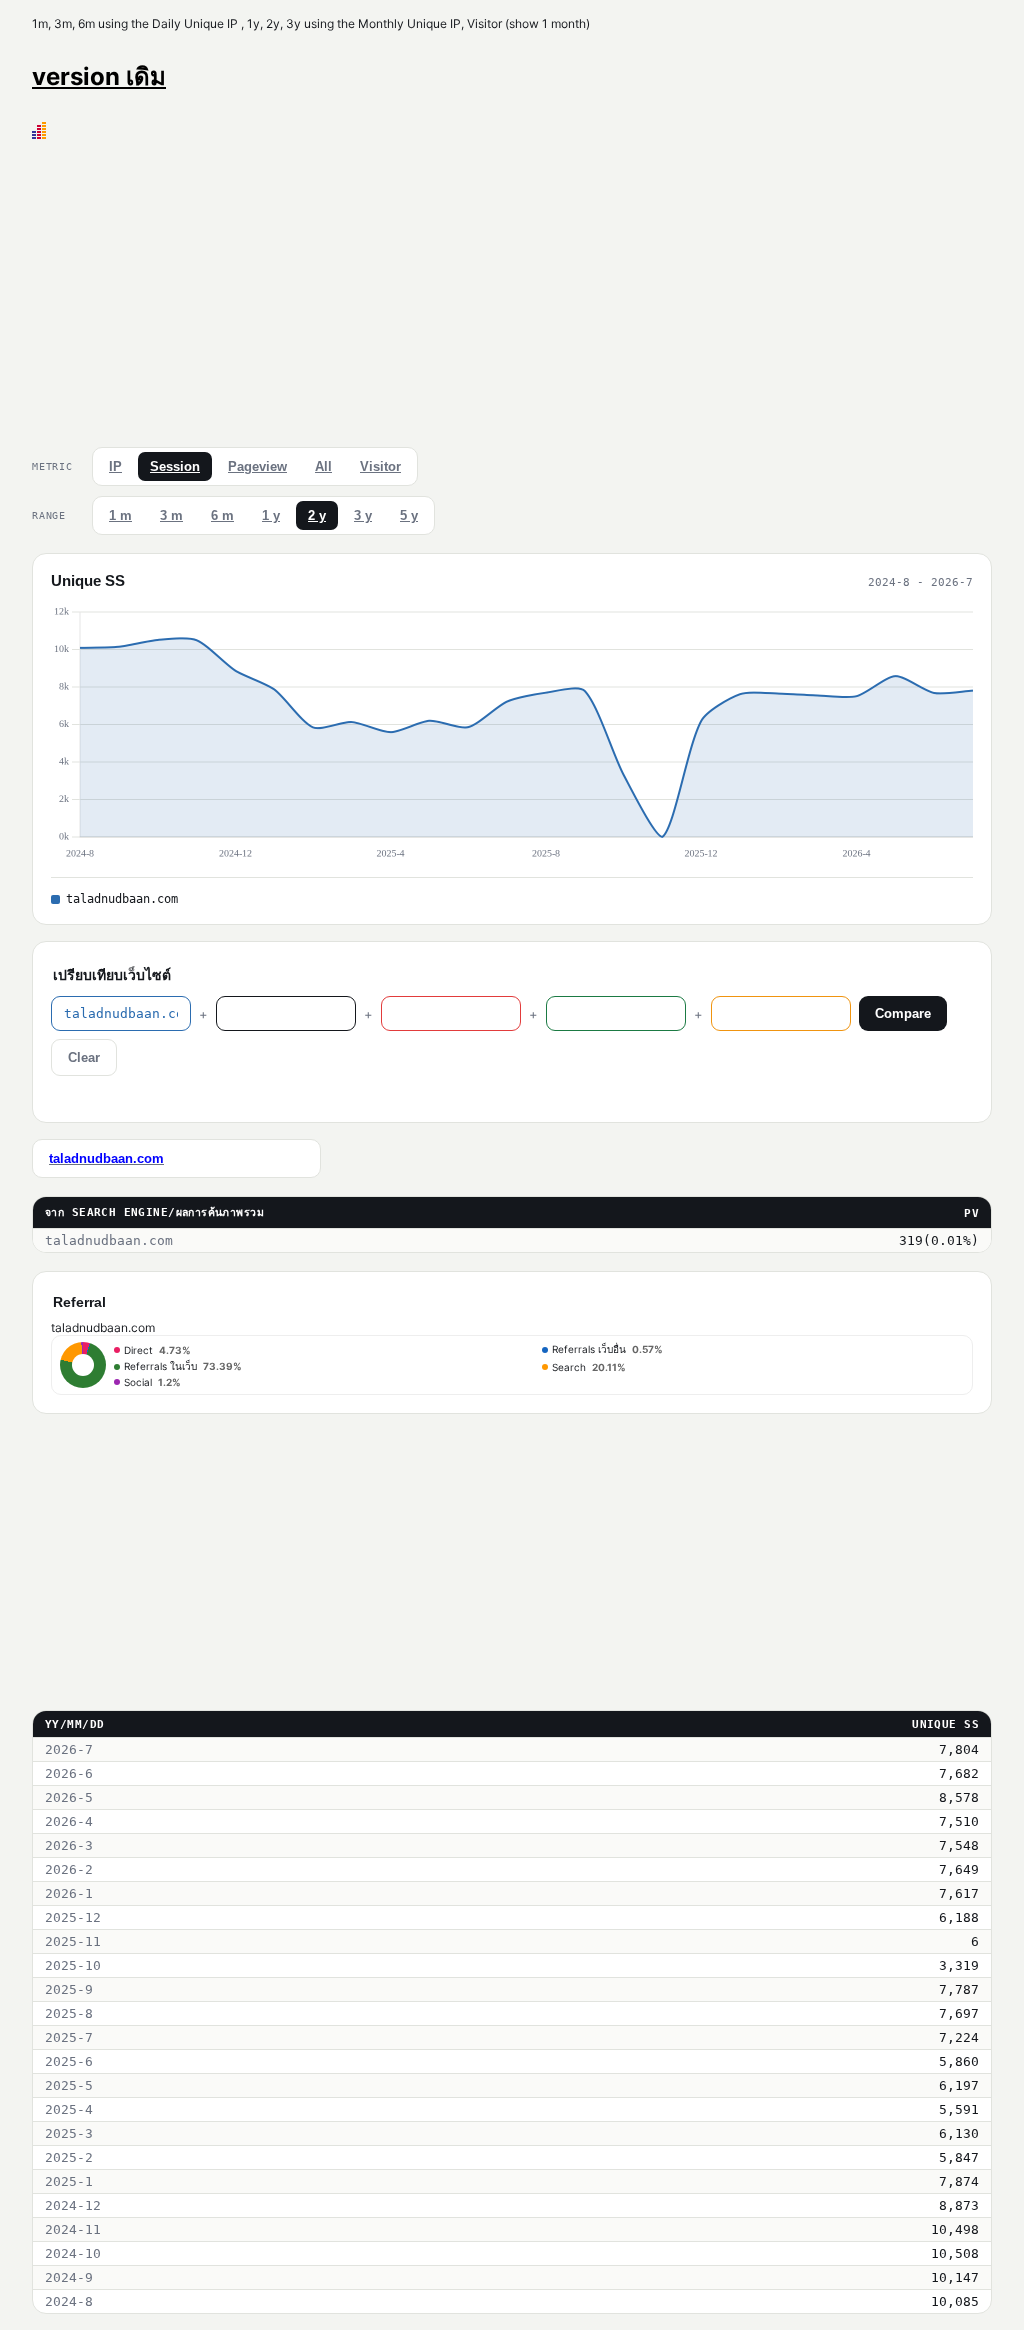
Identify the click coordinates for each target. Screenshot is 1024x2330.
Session (175, 466)
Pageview (257, 466)
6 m (222, 515)
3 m (171, 515)
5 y (409, 515)
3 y (363, 515)
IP (115, 466)
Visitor (380, 466)
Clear (84, 1057)
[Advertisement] (512, 289)
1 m (120, 515)
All (323, 466)
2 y (317, 515)
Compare (903, 1013)
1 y (271, 515)
